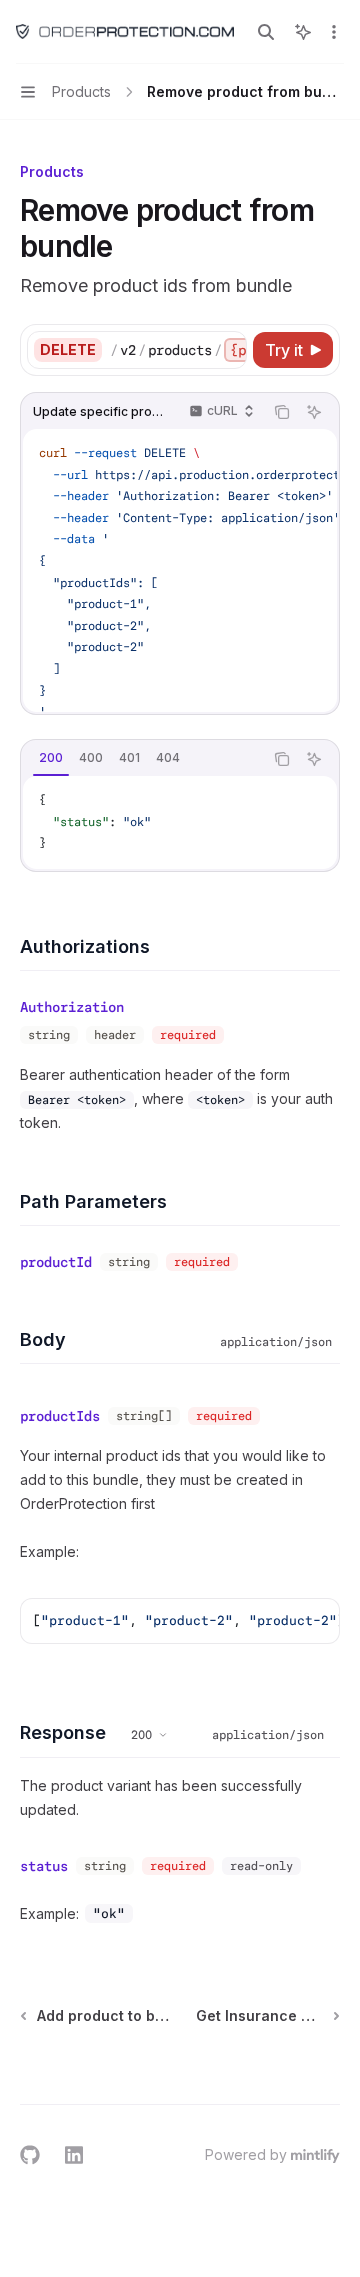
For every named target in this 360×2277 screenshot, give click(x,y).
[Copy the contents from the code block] (282, 412)
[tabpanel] (180, 822)
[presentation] (178, 350)
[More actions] (334, 32)
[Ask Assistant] (314, 412)
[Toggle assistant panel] (303, 32)
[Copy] (228, 350)
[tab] (51, 758)
